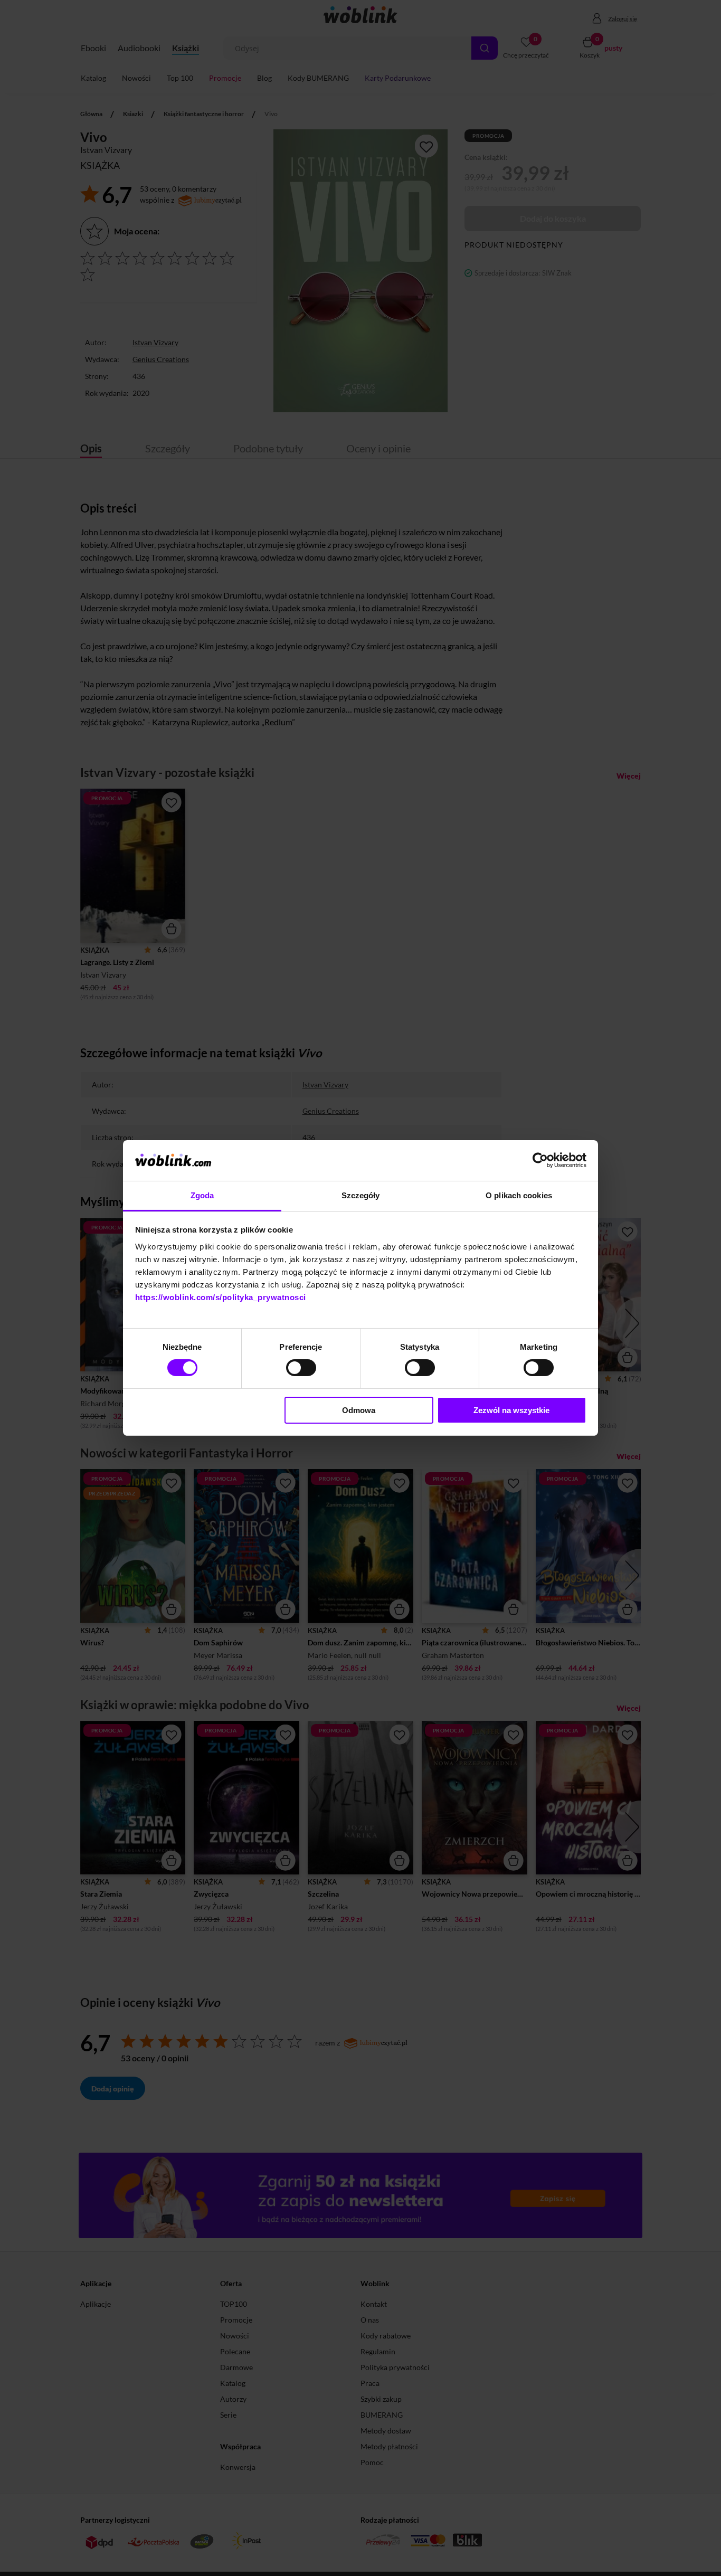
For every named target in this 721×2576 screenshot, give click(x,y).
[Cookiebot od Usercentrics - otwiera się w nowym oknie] (540, 1160)
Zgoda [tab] (202, 1195)
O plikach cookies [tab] (519, 1195)
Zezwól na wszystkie (511, 1410)
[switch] (301, 1368)
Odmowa (359, 1410)
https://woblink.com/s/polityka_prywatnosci (221, 1297)
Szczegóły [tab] (361, 1195)
